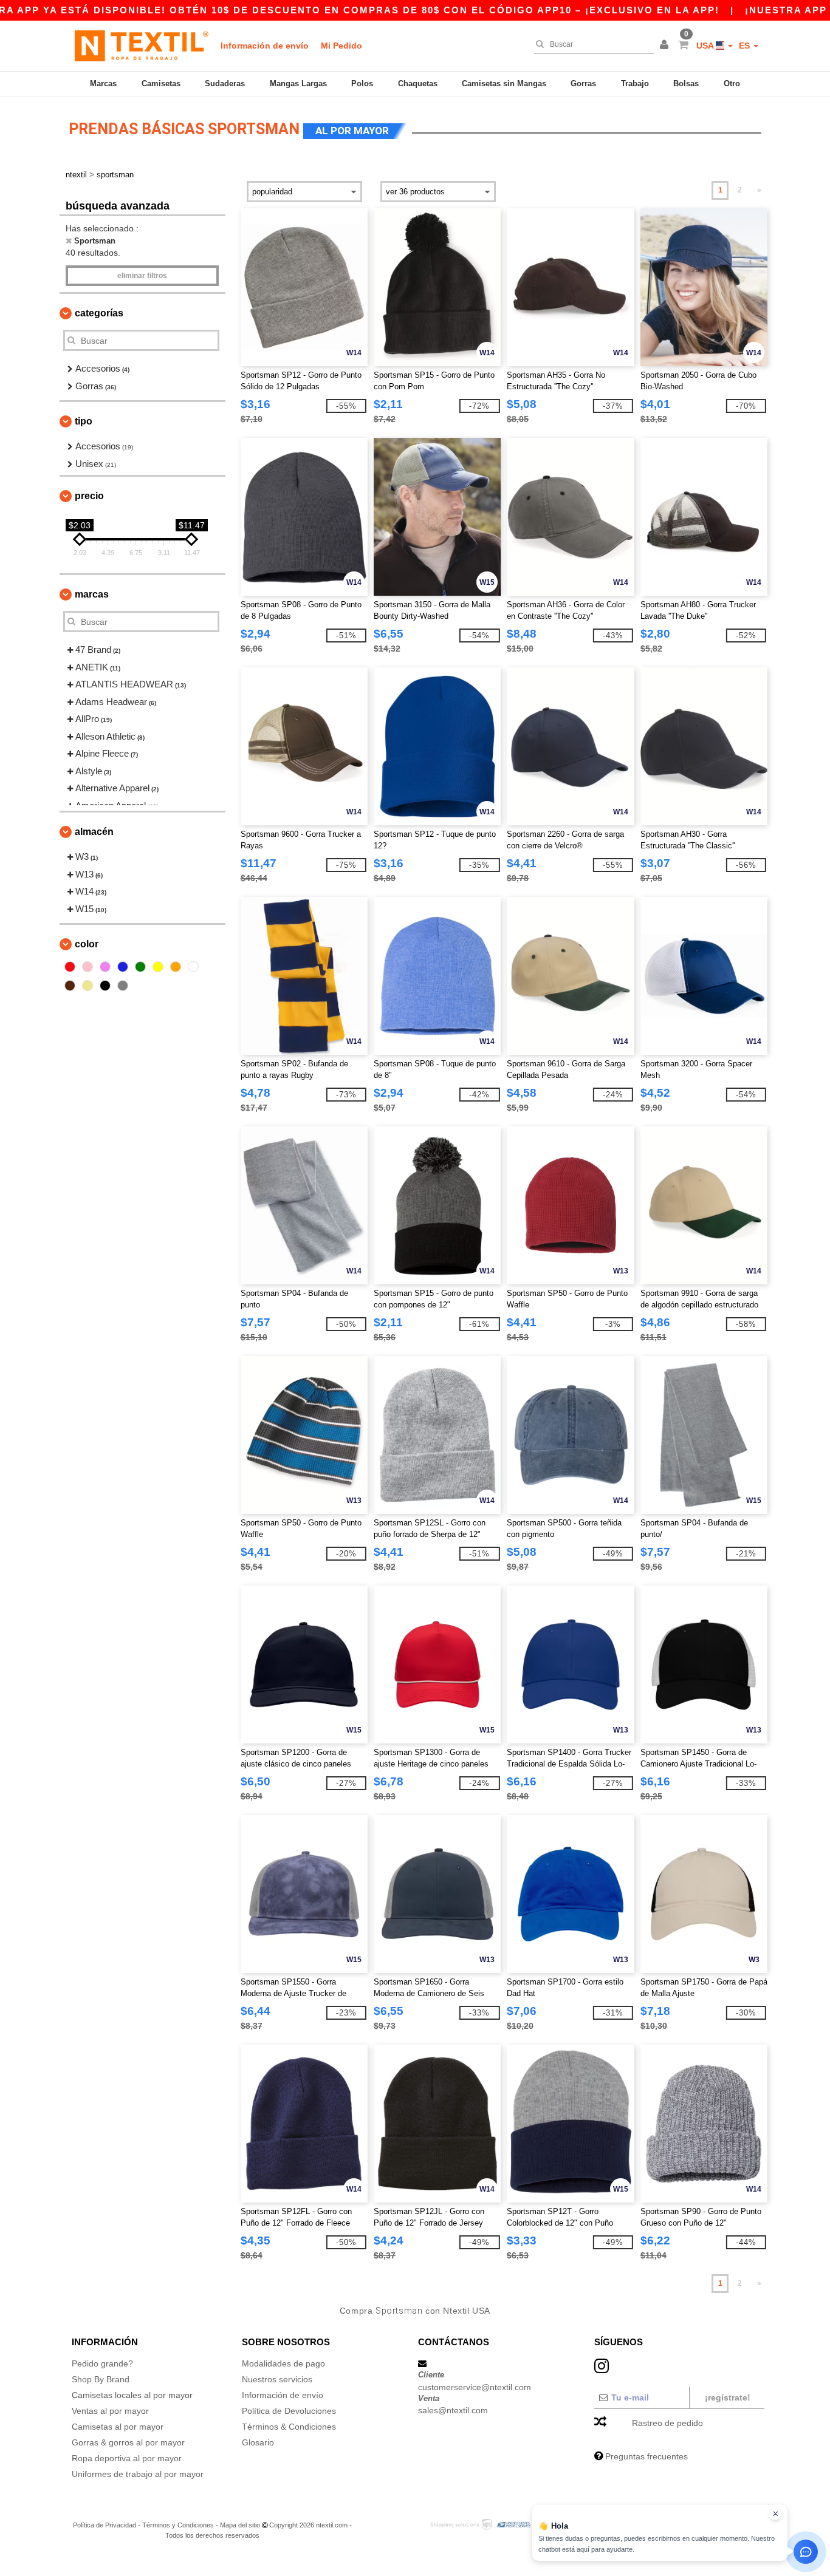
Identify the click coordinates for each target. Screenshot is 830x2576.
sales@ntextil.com (453, 2410)
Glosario (258, 2442)
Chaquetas (418, 83)
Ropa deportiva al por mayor (127, 2458)
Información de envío (265, 46)
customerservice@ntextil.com (475, 2387)
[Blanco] (193, 967)
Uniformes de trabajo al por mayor (138, 2474)
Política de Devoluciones (289, 2411)
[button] (666, 46)
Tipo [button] (84, 421)
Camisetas (161, 83)
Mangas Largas (298, 83)
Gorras (583, 83)
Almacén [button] (94, 832)
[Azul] (123, 967)
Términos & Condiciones (289, 2427)
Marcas (103, 83)
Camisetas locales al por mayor (132, 2395)
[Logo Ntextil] (142, 46)
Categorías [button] (99, 313)
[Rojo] (70, 967)
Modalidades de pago (283, 2363)
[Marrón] (70, 986)
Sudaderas (225, 83)
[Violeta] (105, 967)
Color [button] (87, 944)
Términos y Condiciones (178, 2525)
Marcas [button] (92, 594)
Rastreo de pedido (667, 2423)
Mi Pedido (341, 46)
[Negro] (105, 986)
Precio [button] (89, 496)
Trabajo (635, 83)
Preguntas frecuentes (647, 2456)
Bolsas (686, 83)
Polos (362, 83)
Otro (732, 83)
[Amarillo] (158, 967)
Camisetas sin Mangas (504, 83)
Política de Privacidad (105, 2525)
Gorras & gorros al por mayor (128, 2442)
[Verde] (140, 967)
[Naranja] (176, 967)
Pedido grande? (102, 2363)
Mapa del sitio (240, 2525)
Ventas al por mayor (110, 2411)
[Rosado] (87, 967)
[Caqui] (87, 986)
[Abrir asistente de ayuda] (806, 2552)
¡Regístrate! (728, 2397)
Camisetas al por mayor (118, 2427)
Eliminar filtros (142, 276)
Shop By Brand (101, 2379)
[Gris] (123, 986)
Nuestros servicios (277, 2379)
